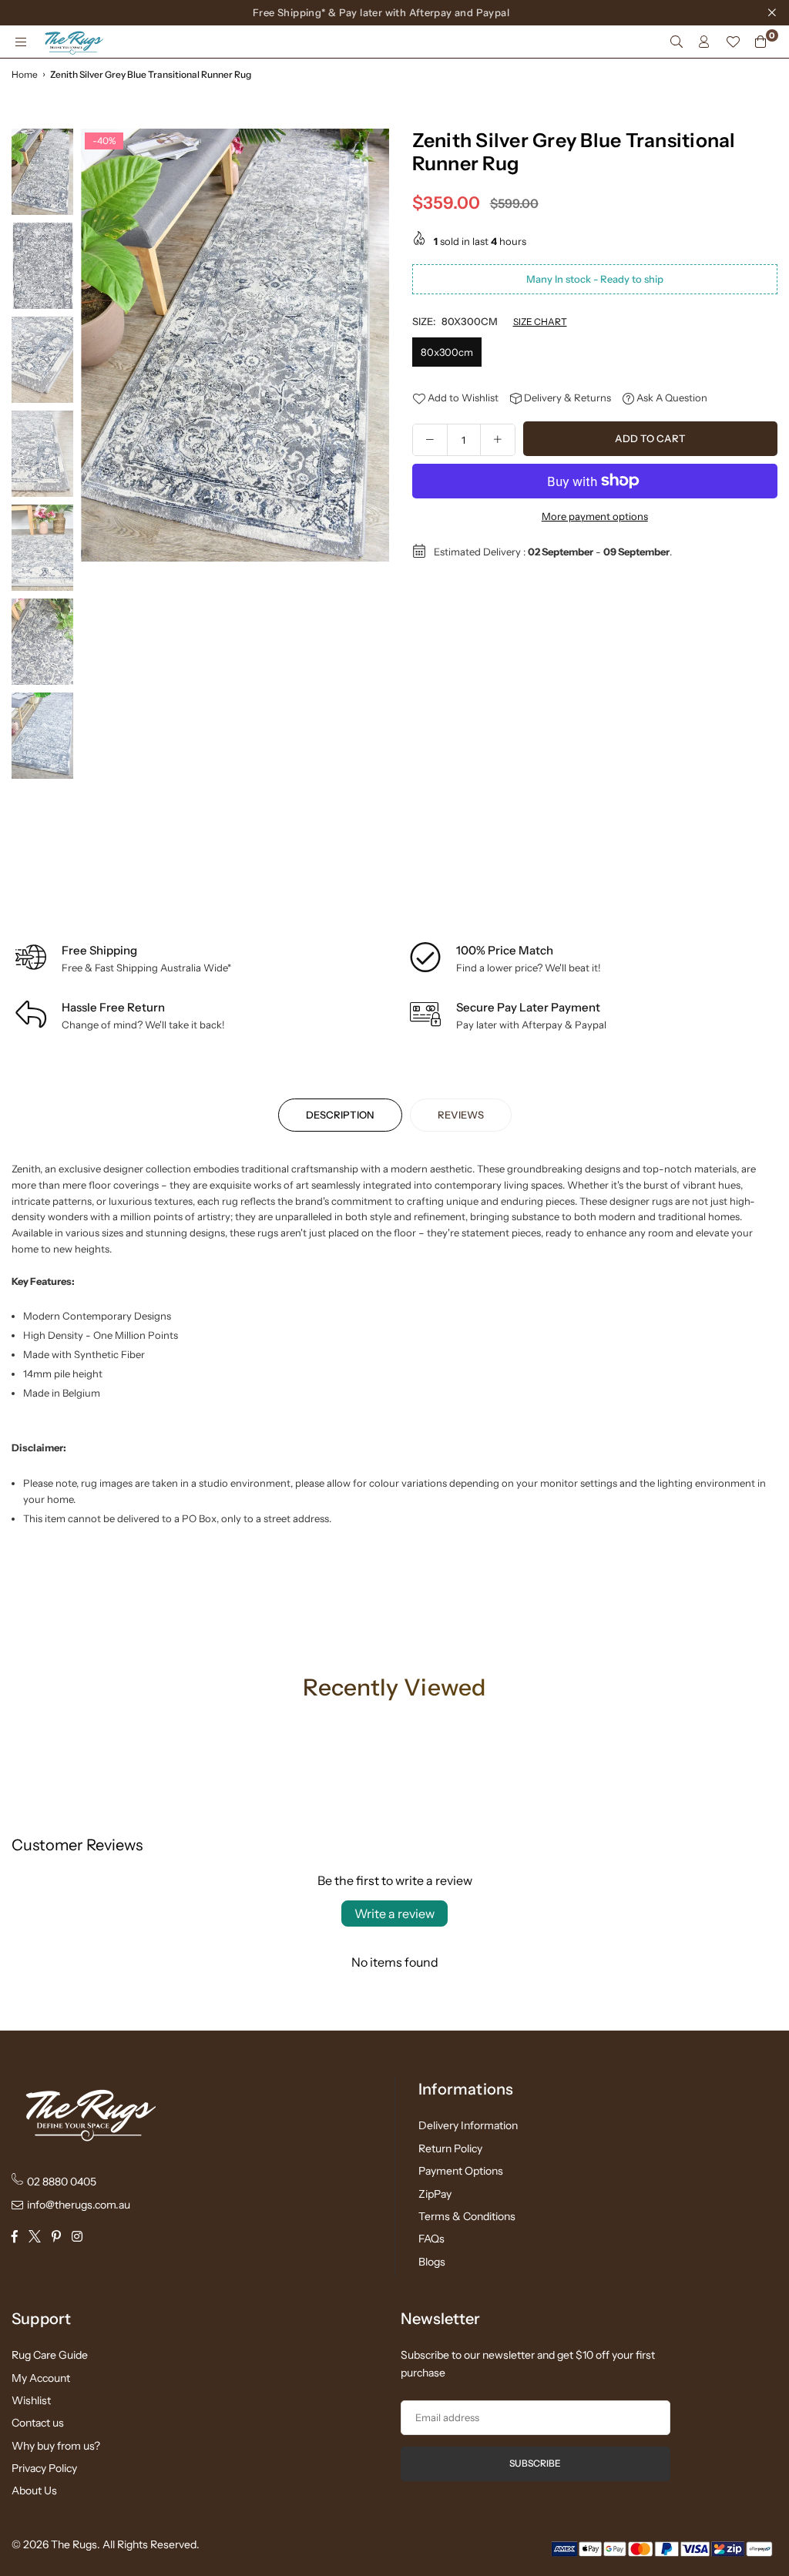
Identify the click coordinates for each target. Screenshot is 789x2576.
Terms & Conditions (467, 2216)
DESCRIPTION (340, 1115)
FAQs (431, 2239)
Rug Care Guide (50, 2355)
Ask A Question (671, 397)
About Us (34, 2490)
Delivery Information (468, 2125)
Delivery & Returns (566, 397)
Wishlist (31, 2400)
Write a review (394, 1914)
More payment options (595, 516)
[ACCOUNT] (704, 42)
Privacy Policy (44, 2468)
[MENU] (21, 42)
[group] (235, 345)
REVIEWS (461, 1115)
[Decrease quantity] (430, 440)
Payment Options (461, 2171)
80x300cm (447, 352)
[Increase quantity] (498, 440)
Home (25, 74)
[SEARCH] (677, 42)
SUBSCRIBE (535, 2463)
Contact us (38, 2423)
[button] (372, 518)
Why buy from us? (56, 2446)
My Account (41, 2378)
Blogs (432, 2262)
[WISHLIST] (733, 42)
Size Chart (540, 322)
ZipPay (435, 2194)
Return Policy (450, 2148)
